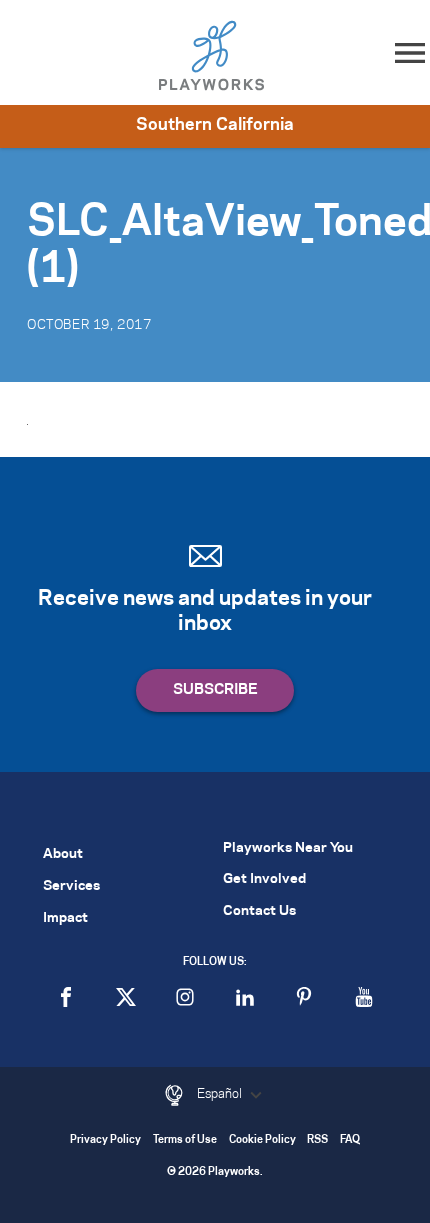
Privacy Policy (105, 1140)
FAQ (350, 1140)
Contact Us (259, 911)
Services (71, 886)
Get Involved (264, 879)
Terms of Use (185, 1140)
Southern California (215, 125)
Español (221, 1094)
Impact (65, 918)
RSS (317, 1140)
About (63, 854)
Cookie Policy (262, 1140)
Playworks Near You (288, 848)
